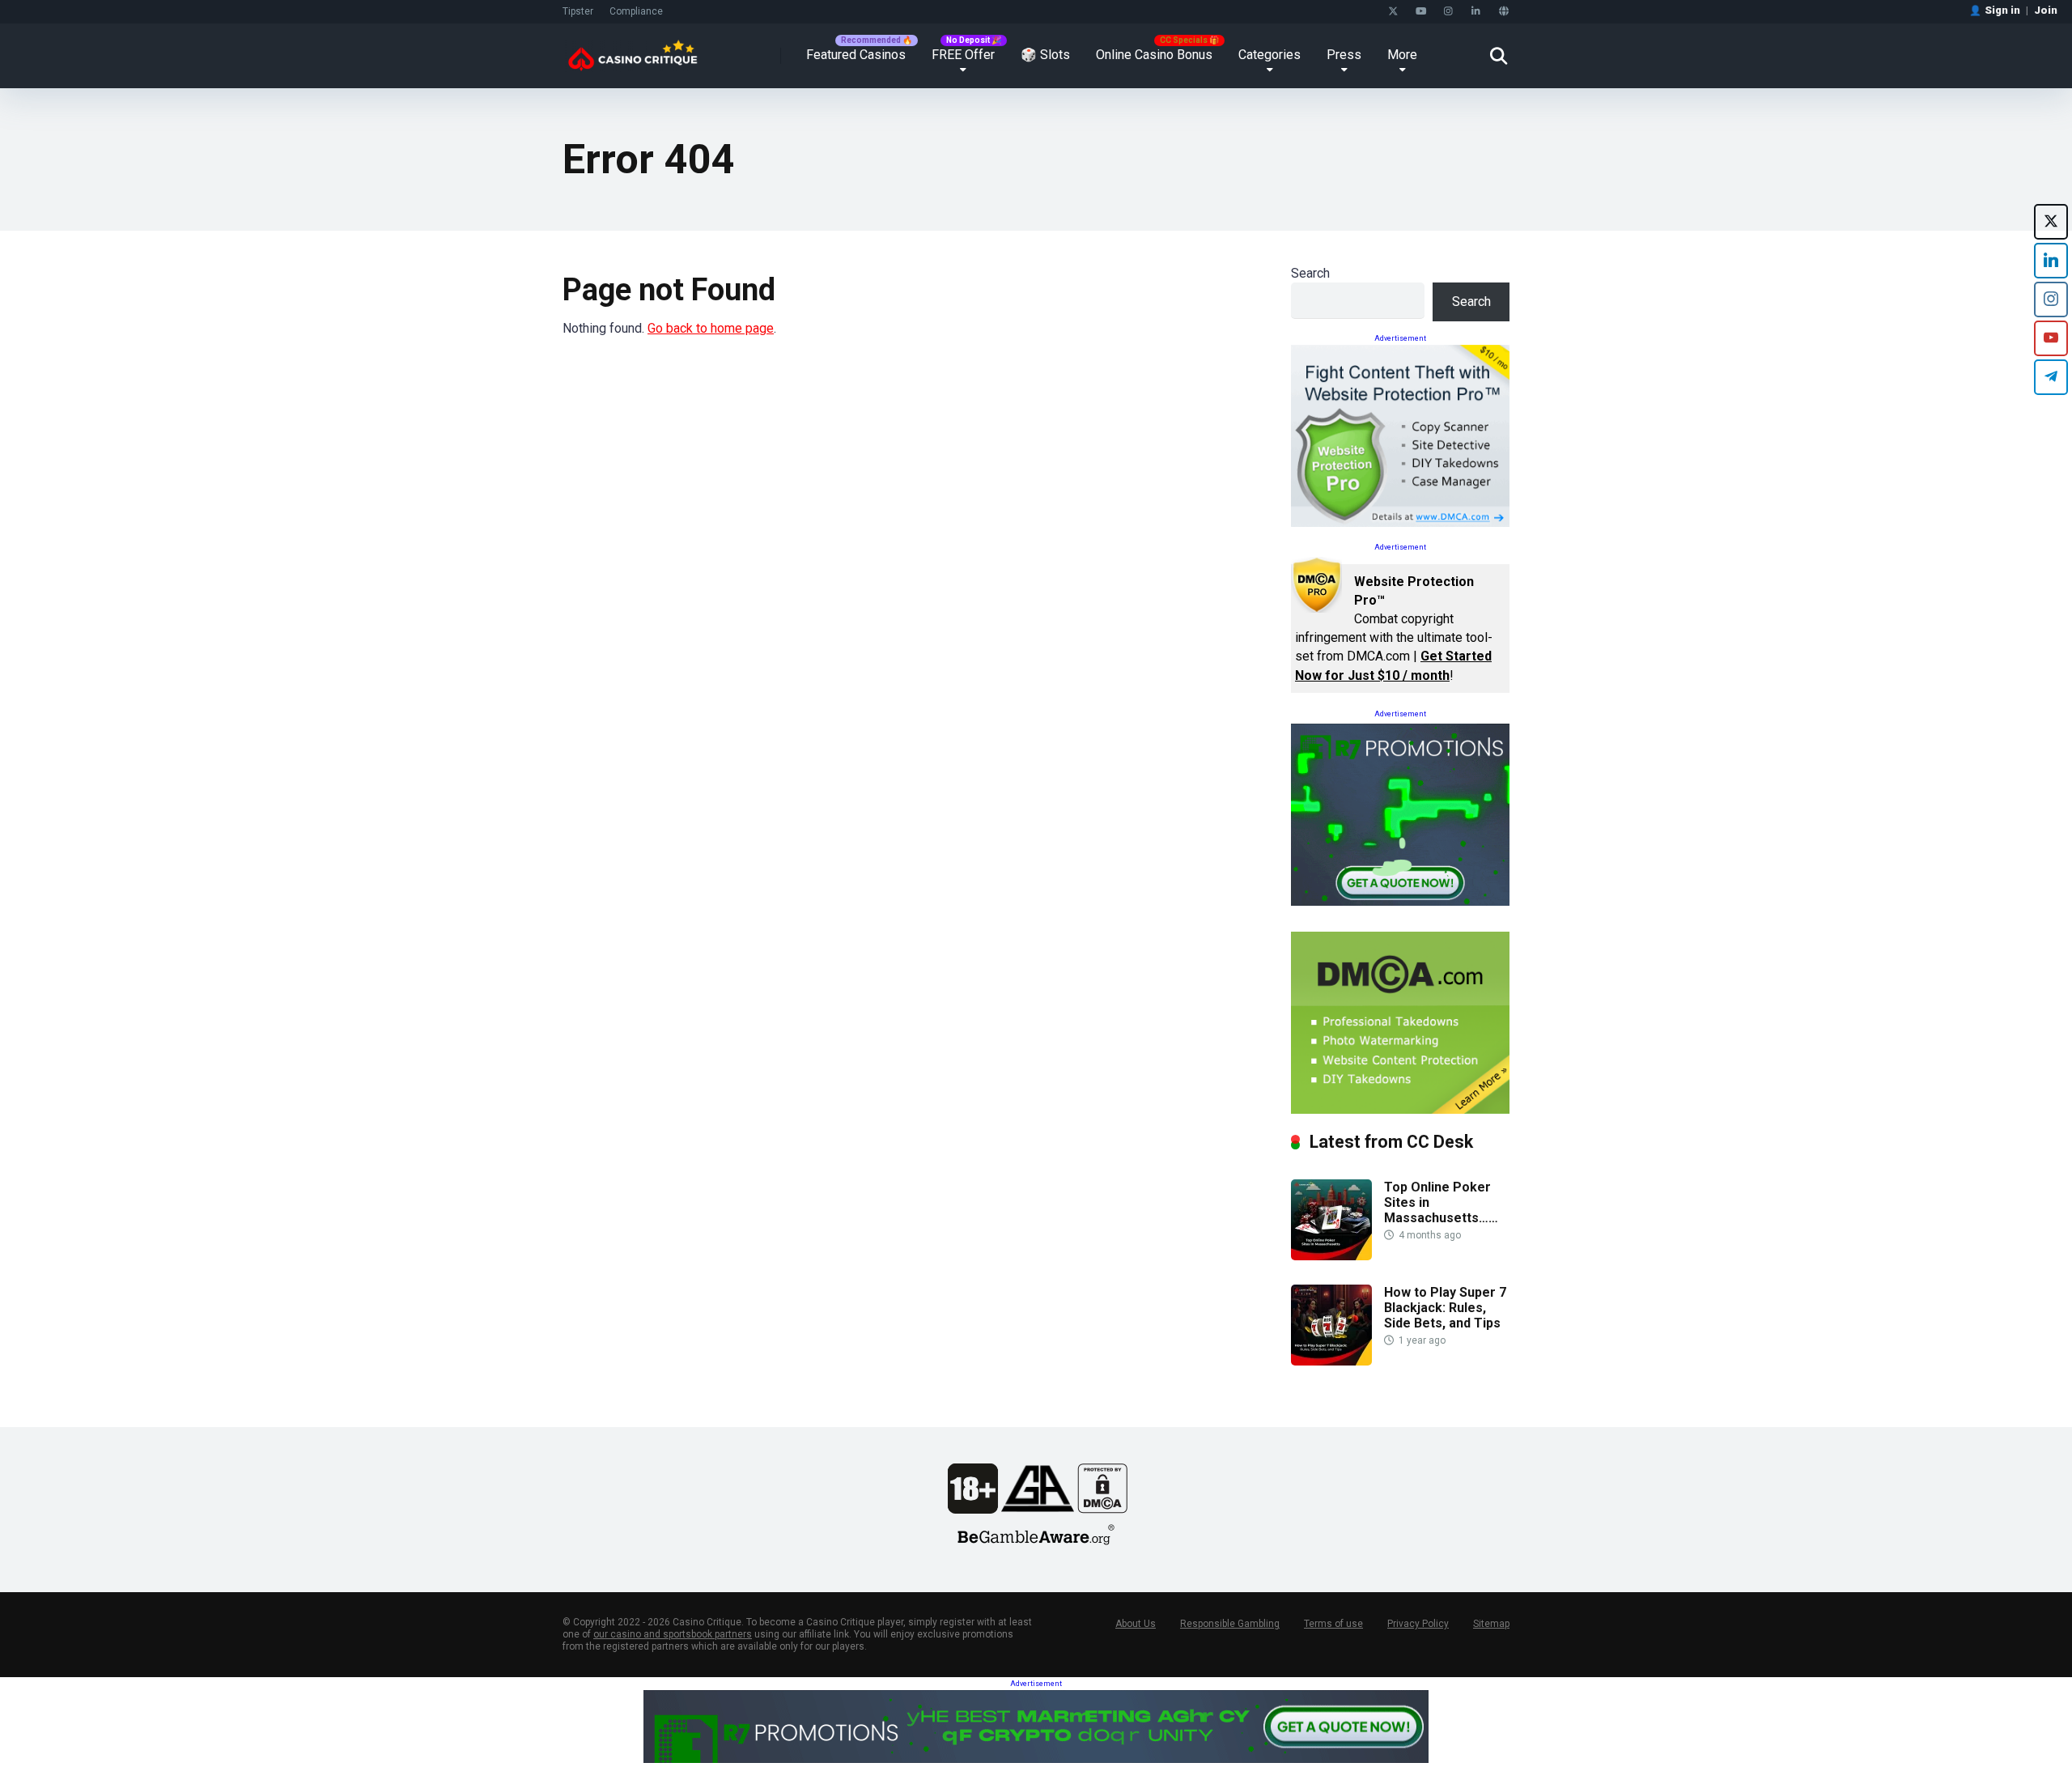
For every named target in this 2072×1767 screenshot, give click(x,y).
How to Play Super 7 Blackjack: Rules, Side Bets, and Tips (1445, 1308)
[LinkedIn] (1476, 12)
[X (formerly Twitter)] (2051, 222)
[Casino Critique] (633, 50)
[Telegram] (2051, 377)
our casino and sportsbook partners (673, 1634)
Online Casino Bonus (1154, 55)
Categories (1270, 55)
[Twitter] (1393, 12)
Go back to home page (711, 328)
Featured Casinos (856, 55)
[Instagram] (1448, 12)
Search (1310, 273)
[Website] (1503, 12)
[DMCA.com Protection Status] (1102, 1509)
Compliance (636, 11)
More (1402, 55)
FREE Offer (963, 55)
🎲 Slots (1045, 55)
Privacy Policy (1418, 1624)
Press (1344, 55)
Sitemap (1491, 1624)
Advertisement (1400, 338)
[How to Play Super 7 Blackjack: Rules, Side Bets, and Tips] (1331, 1361)
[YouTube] (1421, 12)
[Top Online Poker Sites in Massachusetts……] (1331, 1256)
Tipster (578, 11)
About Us (1136, 1624)
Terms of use (1333, 1624)
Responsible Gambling (1230, 1624)
